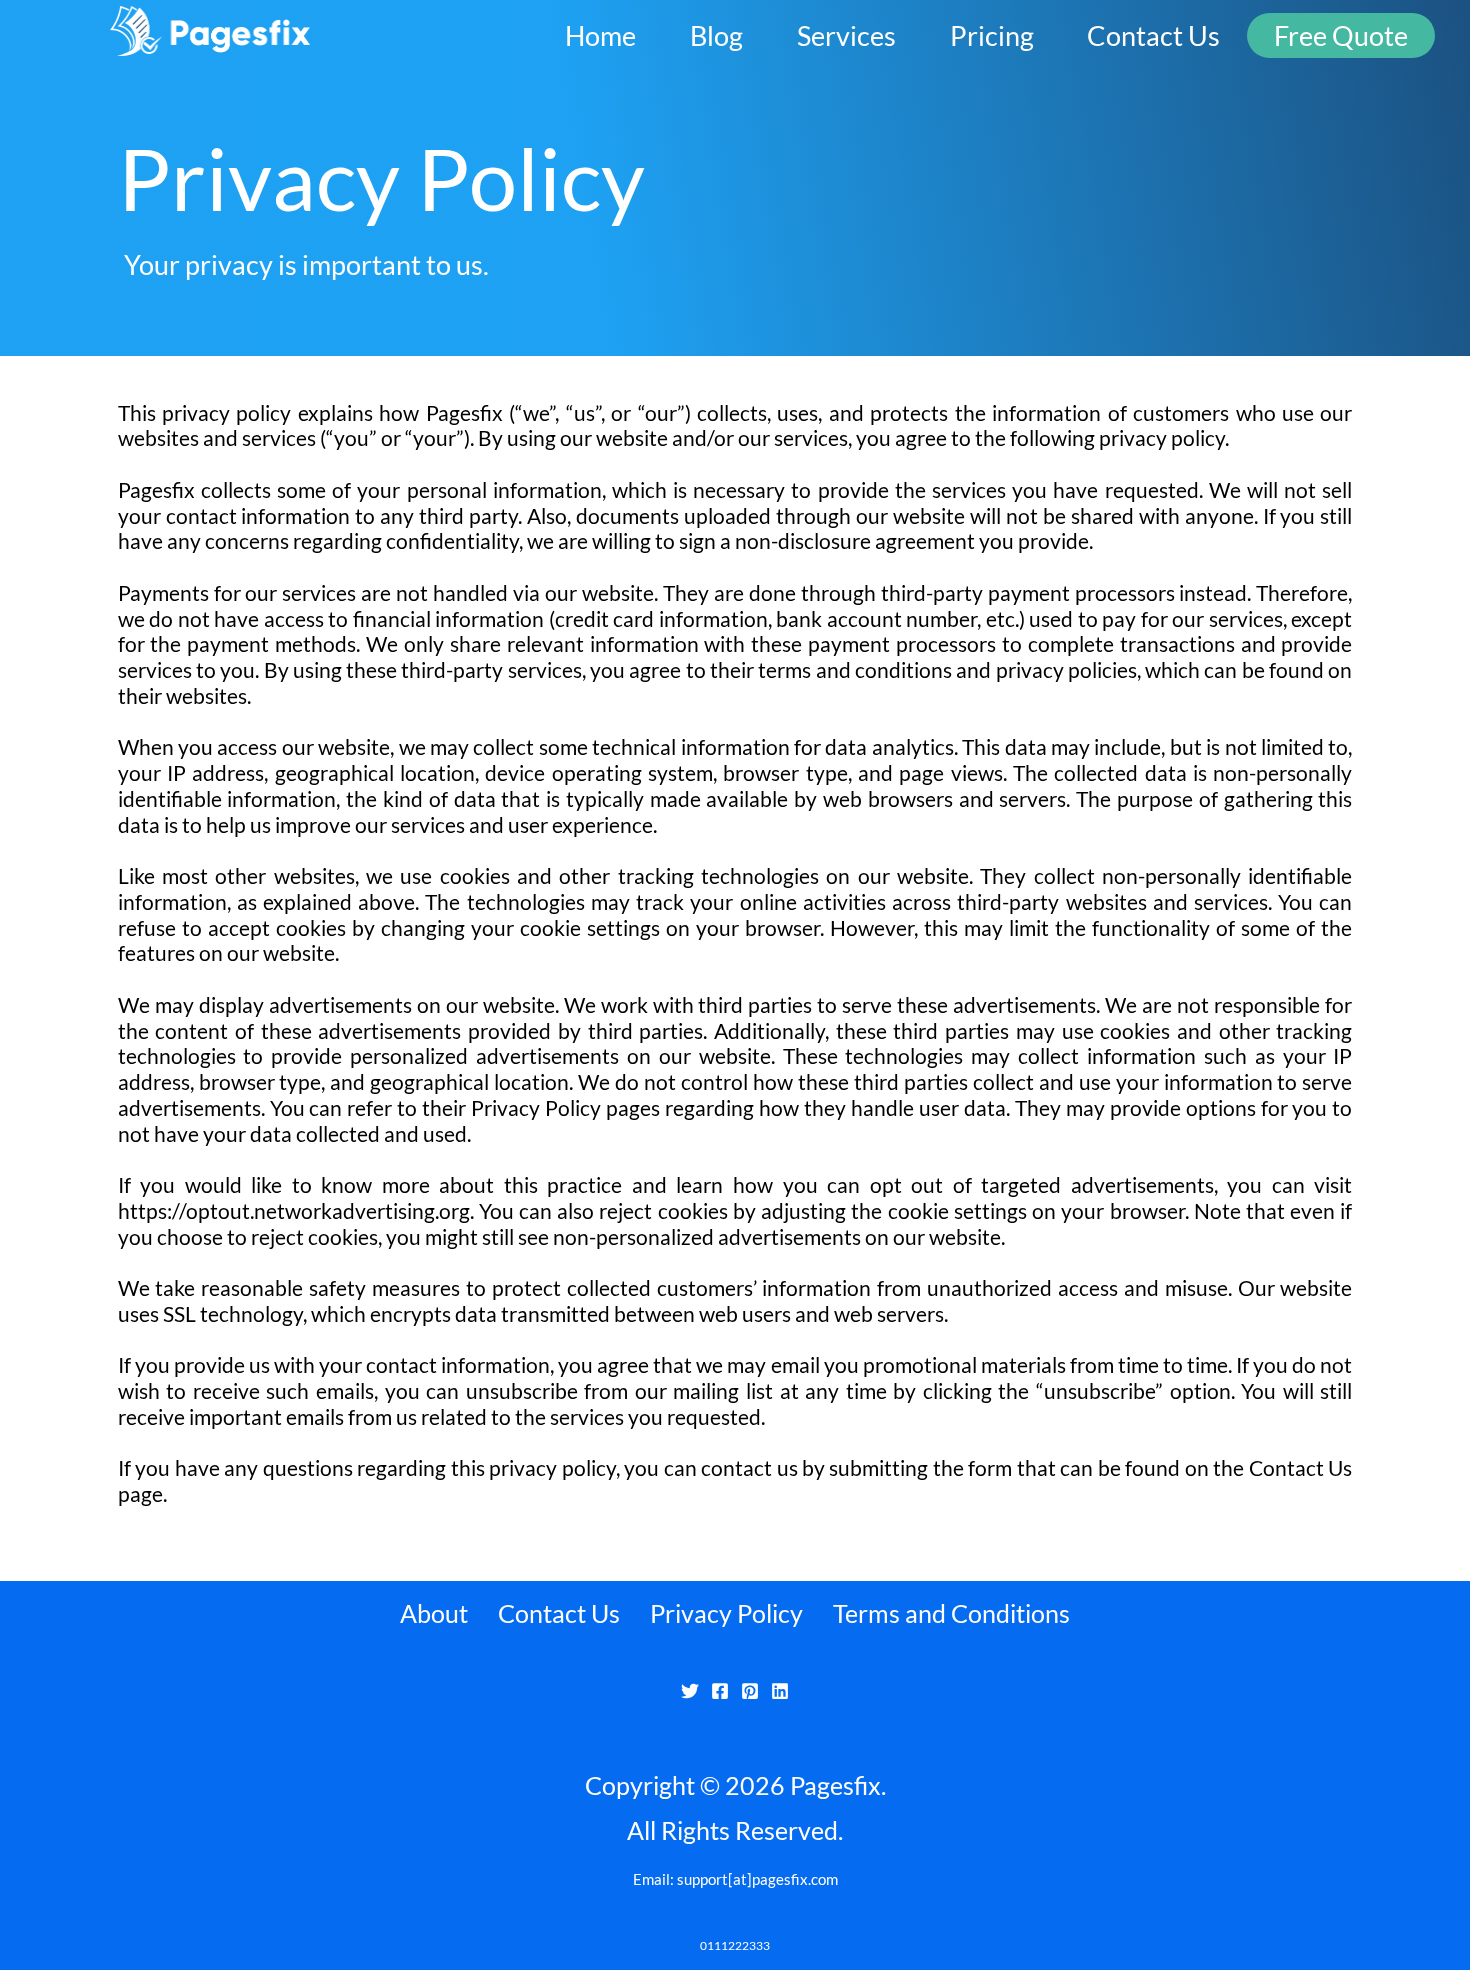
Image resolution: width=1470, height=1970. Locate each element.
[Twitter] (690, 1691)
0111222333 (735, 1945)
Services (846, 35)
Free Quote (1341, 35)
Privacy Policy (726, 1613)
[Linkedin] (780, 1691)
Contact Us (1153, 35)
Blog (716, 35)
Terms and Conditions (951, 1613)
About (434, 1613)
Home (600, 35)
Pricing (992, 35)
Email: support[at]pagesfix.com (735, 1879)
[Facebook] (720, 1691)
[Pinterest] (750, 1691)
